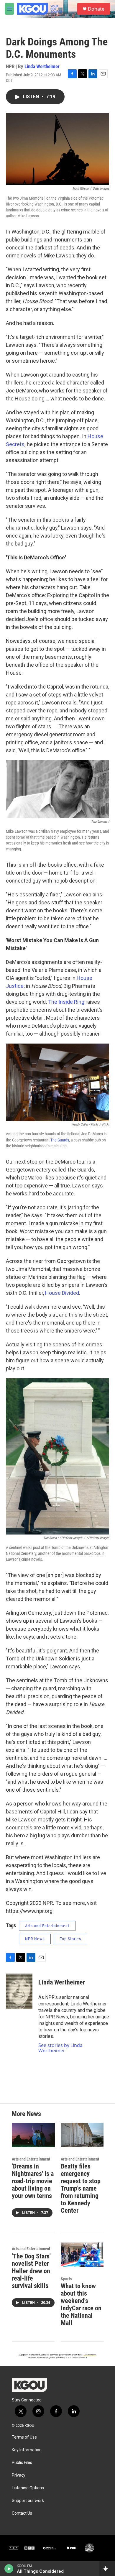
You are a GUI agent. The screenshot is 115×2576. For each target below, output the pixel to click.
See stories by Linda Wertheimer (60, 2048)
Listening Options (28, 2488)
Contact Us (22, 2513)
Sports (66, 2279)
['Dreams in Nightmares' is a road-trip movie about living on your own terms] (33, 2135)
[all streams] (107, 2569)
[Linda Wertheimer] (19, 1991)
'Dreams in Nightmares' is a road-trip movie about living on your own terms (33, 2181)
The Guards (60, 1140)
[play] (9, 2569)
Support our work (28, 2501)
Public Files (22, 2463)
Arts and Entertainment (47, 1926)
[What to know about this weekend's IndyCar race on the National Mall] (82, 2254)
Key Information (27, 2450)
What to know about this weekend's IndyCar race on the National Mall (81, 2304)
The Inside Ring (66, 1002)
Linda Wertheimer (42, 66)
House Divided (62, 1293)
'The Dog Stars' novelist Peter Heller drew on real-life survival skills (31, 2271)
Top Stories (70, 1939)
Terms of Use (24, 2437)
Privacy (19, 2475)
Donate (96, 9)
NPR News (35, 1939)
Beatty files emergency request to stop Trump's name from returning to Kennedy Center (81, 2188)
